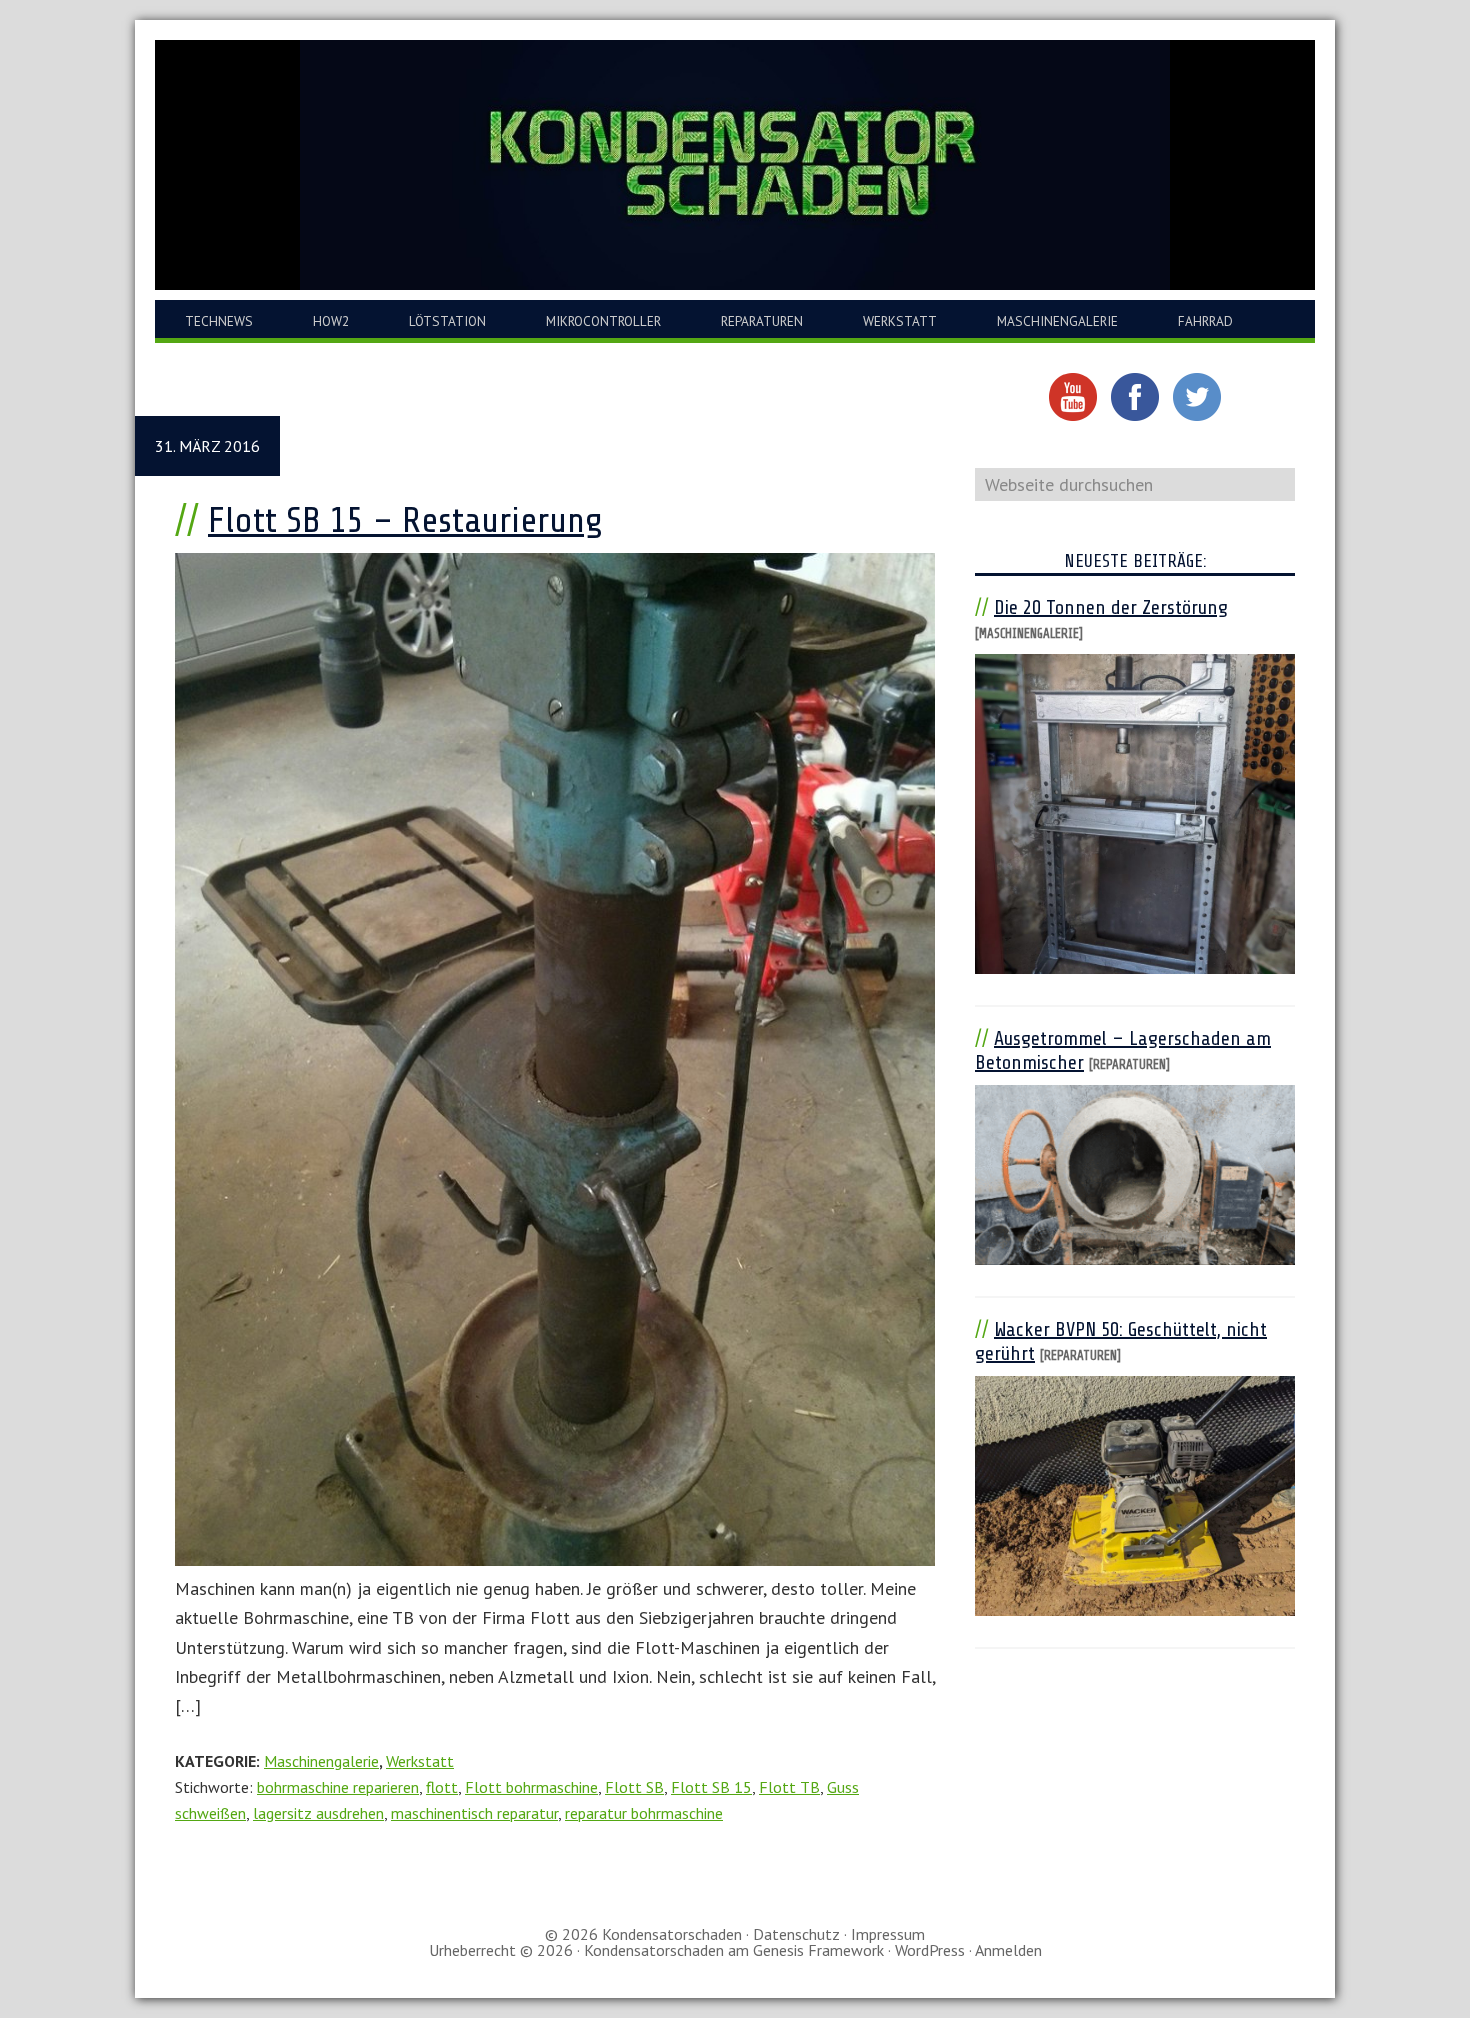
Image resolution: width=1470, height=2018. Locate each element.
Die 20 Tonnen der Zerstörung (1111, 607)
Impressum (888, 1934)
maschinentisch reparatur (474, 1813)
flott (442, 1787)
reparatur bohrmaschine (644, 1813)
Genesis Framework (818, 1950)
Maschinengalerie (321, 1761)
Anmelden (1008, 1950)
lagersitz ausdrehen (318, 1813)
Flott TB (789, 1787)
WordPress (930, 1950)
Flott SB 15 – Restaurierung (405, 520)
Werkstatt (420, 1761)
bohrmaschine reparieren (338, 1787)
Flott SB (634, 1787)
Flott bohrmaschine (531, 1787)
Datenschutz (796, 1934)
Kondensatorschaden (735, 165)
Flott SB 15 (711, 1787)
